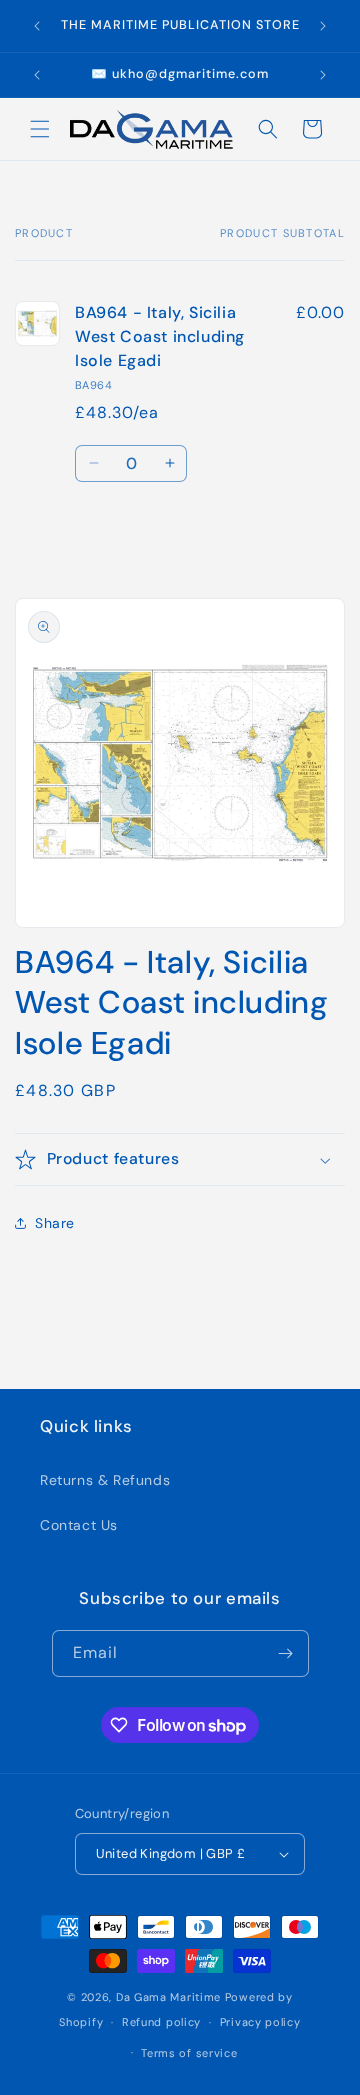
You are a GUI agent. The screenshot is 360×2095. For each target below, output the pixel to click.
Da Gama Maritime (168, 1997)
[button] (40, 129)
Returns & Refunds (105, 1480)
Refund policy (161, 2022)
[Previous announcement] (37, 26)
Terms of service (189, 2053)
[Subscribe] (286, 1653)
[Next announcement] (323, 26)
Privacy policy (260, 2022)
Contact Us (79, 1525)
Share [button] (55, 1223)
